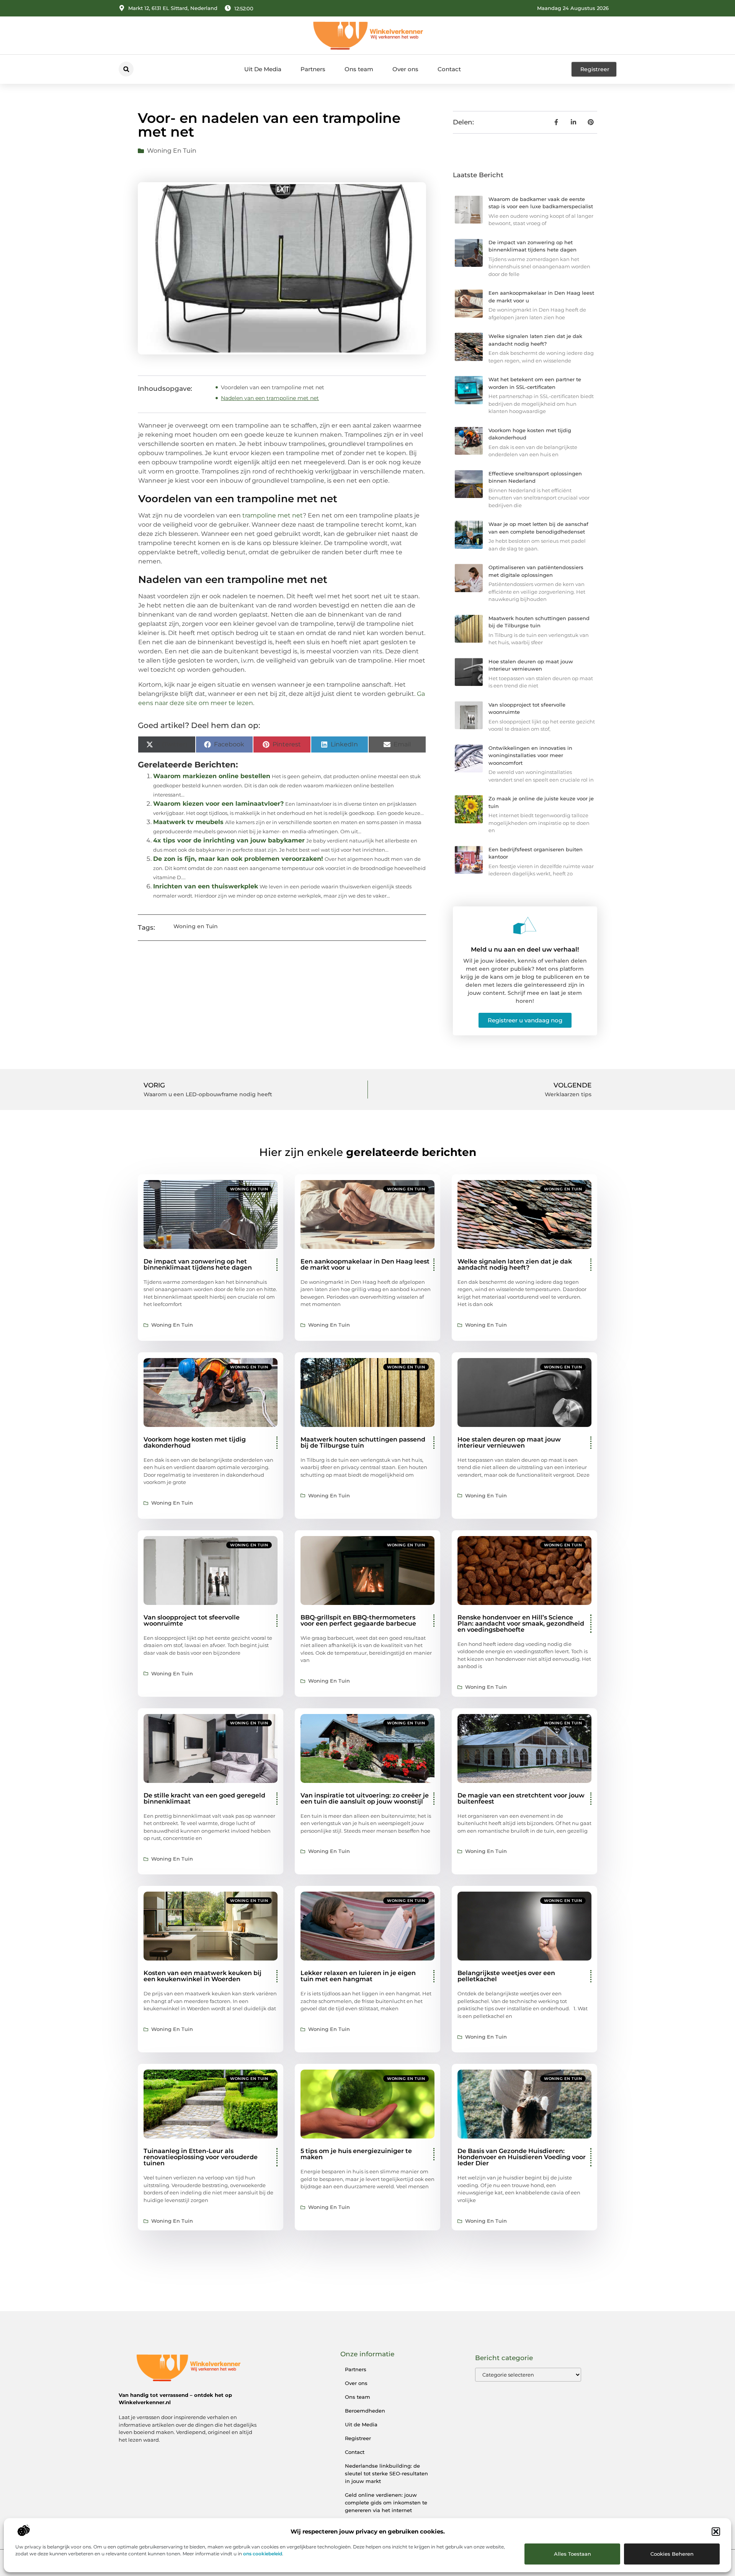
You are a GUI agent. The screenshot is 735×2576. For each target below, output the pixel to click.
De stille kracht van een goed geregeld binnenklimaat (204, 1798)
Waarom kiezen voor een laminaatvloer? (218, 804)
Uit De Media (263, 69)
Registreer (358, 2438)
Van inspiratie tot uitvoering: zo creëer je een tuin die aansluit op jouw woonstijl (365, 1798)
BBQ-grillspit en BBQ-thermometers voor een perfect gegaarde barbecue (358, 1620)
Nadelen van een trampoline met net (270, 398)
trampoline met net (273, 515)
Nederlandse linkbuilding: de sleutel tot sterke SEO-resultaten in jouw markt (386, 2473)
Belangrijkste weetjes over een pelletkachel (506, 1976)
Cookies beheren (672, 2554)
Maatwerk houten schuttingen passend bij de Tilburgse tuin (363, 1442)
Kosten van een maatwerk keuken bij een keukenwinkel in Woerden (203, 1976)
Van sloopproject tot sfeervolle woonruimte (192, 1620)
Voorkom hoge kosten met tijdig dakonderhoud (195, 1442)
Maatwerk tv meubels (188, 822)
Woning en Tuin (172, 151)
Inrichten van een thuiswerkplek (206, 886)
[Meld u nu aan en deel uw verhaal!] (525, 926)
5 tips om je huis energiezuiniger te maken (356, 2154)
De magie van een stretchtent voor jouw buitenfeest (521, 1798)
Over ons (405, 69)
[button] (716, 2532)
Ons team (359, 69)
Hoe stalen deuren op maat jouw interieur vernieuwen (509, 1442)
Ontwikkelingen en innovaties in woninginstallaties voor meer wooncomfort (530, 755)
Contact (449, 69)
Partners (313, 69)
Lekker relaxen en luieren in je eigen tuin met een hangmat (358, 1976)
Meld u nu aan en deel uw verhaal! (525, 949)
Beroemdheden (365, 2411)
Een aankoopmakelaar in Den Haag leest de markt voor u (365, 1264)
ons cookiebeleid (263, 2554)
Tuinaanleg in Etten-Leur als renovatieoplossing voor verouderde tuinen (201, 2157)
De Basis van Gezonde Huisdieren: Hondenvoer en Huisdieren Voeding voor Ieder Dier (522, 2157)
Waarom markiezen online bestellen (212, 776)
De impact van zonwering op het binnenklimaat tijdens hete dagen (198, 1264)
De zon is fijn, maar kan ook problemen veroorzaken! (238, 859)
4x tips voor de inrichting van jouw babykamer (229, 840)
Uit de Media (361, 2424)
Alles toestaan (572, 2554)
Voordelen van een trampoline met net (273, 387)
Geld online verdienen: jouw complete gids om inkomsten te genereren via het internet (386, 2503)
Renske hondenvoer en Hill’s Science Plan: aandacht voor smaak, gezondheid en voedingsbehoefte (521, 1623)
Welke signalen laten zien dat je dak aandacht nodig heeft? (515, 1264)
